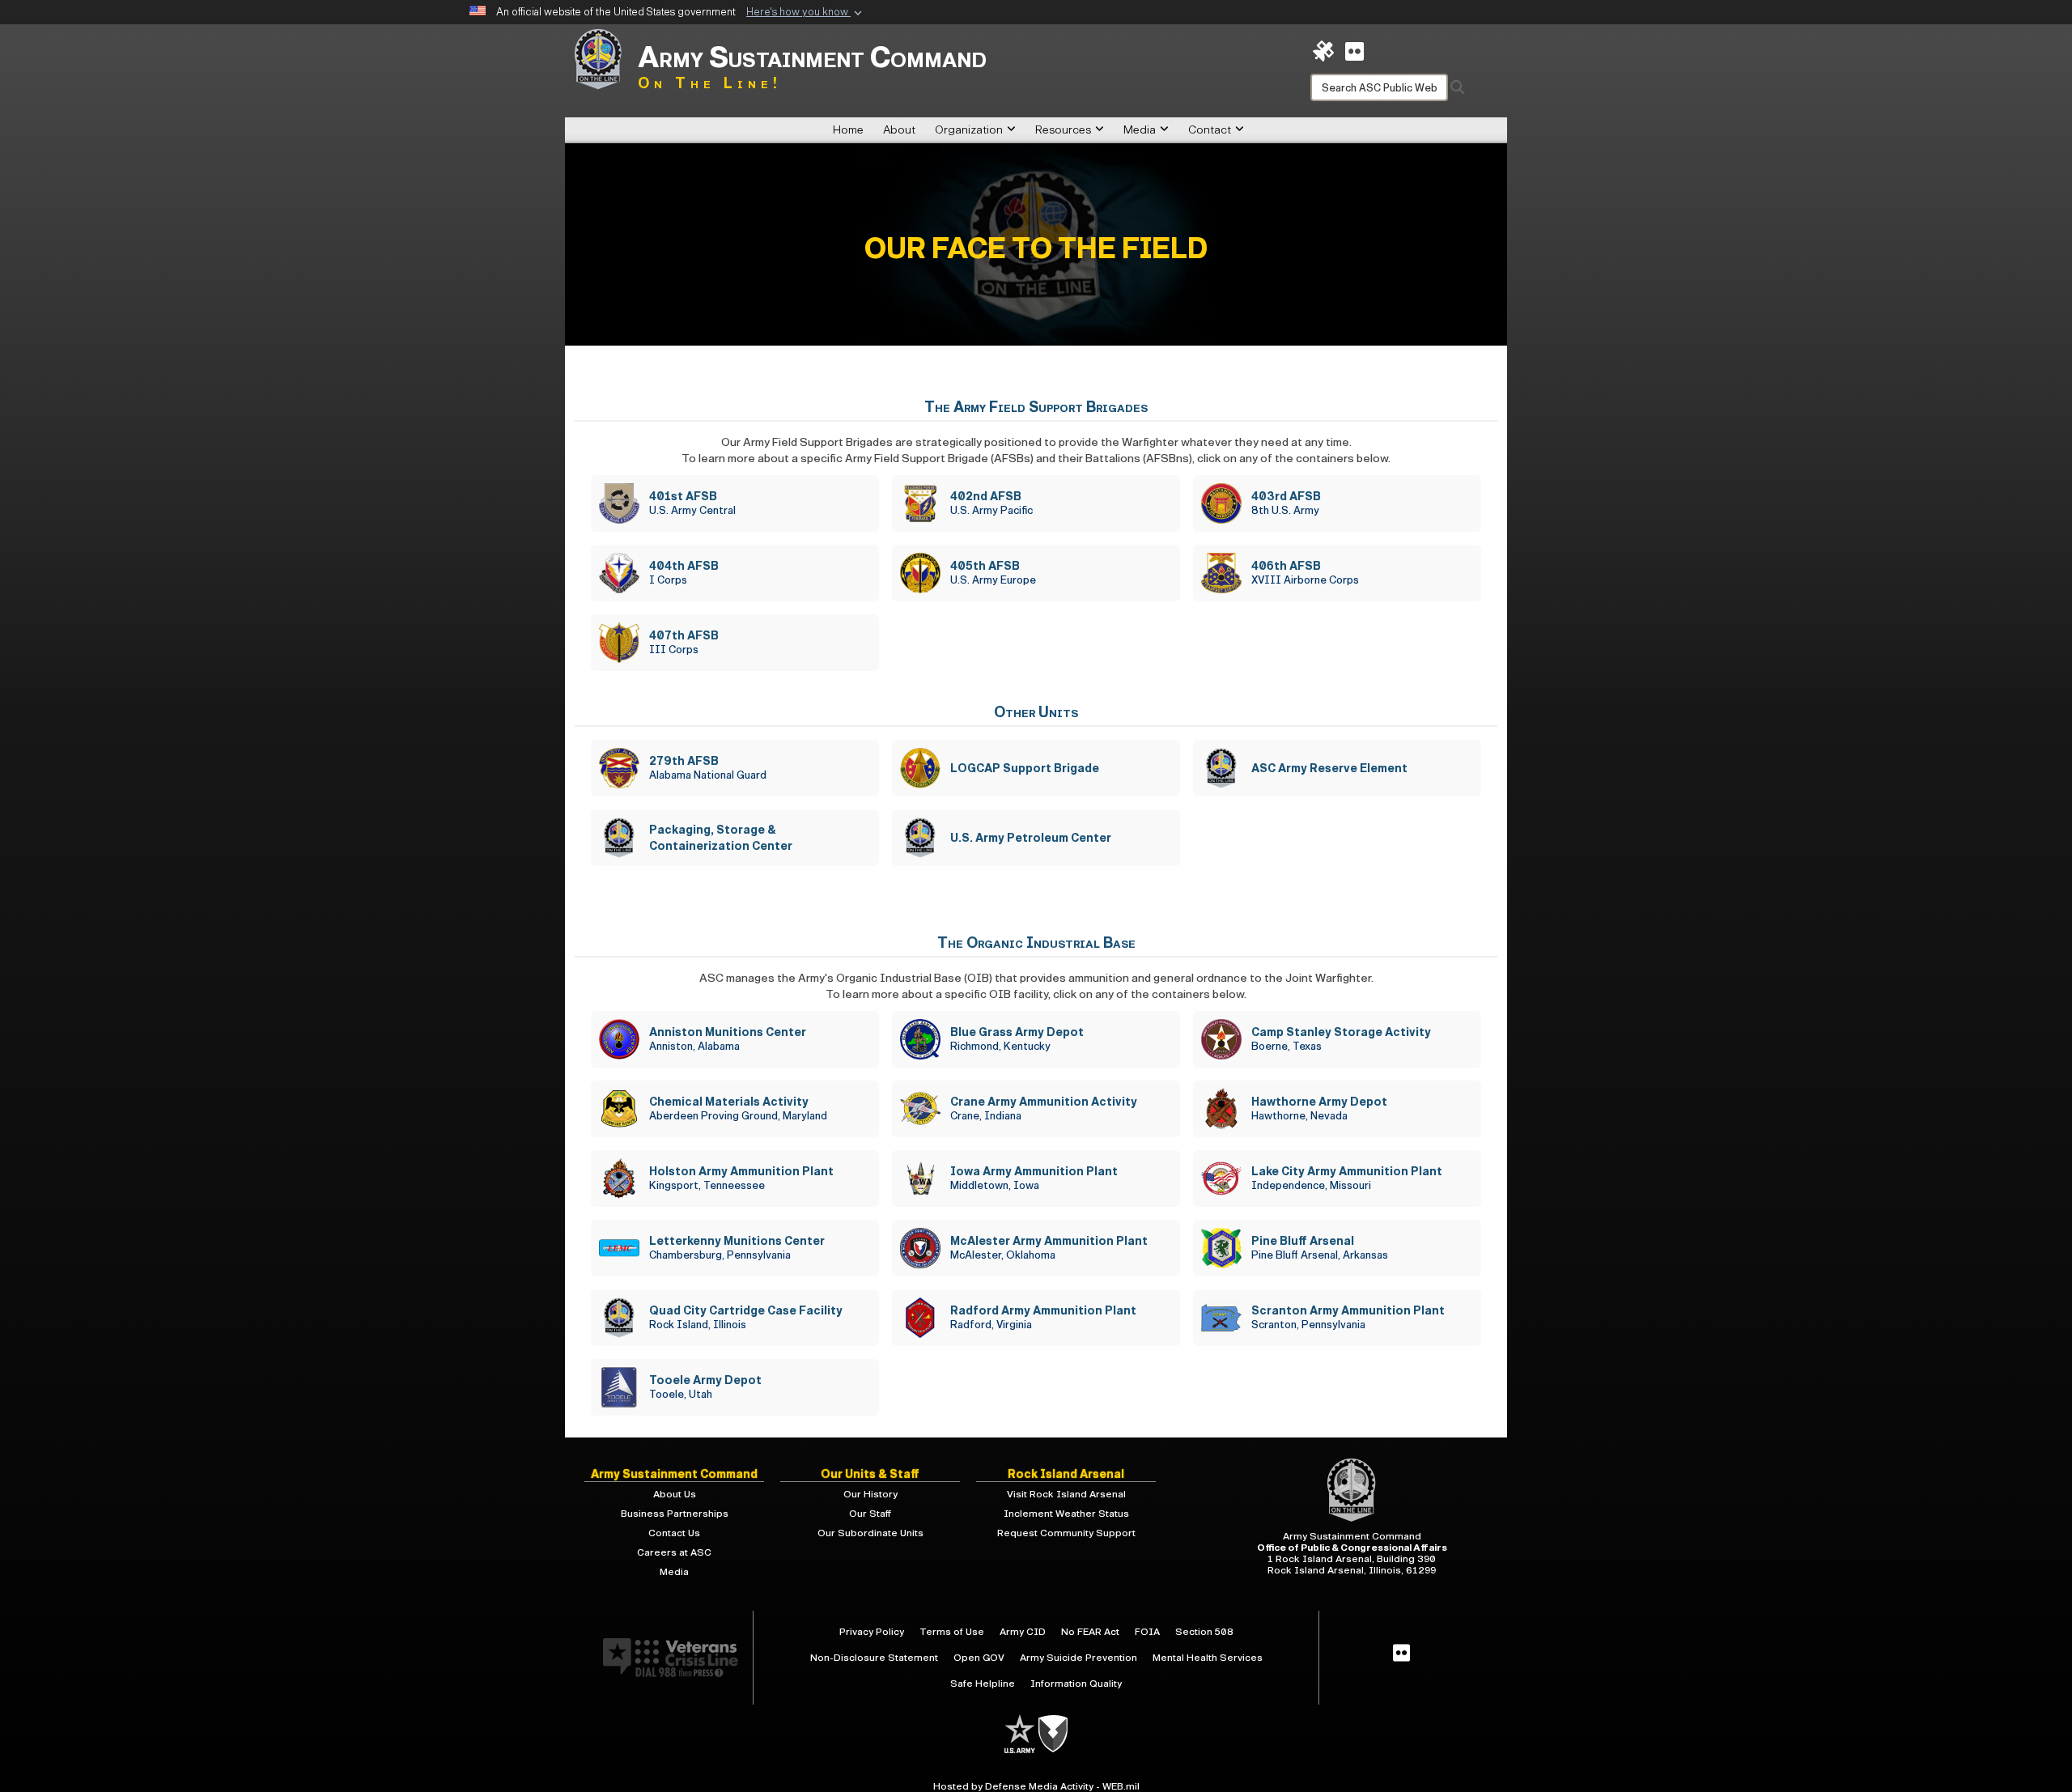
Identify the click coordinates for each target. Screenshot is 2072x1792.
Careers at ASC (674, 1552)
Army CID (1023, 1632)
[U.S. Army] (1021, 1733)
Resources (1063, 130)
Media (1140, 130)
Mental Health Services (1208, 1658)
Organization (969, 130)
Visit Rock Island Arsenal (1066, 1494)
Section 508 (1204, 1632)
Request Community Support (1066, 1533)
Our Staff (870, 1514)
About (899, 130)
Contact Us (674, 1533)
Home (848, 130)
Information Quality (1076, 1684)
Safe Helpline (983, 1684)
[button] (806, 13)
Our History (870, 1494)
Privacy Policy (872, 1632)
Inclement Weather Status (1066, 1514)
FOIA (1147, 1632)
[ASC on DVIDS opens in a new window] (1323, 51)
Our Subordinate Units (870, 1533)
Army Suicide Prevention (1078, 1658)
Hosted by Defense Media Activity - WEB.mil (1036, 1786)
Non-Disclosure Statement (874, 1658)
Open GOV (979, 1658)
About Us (675, 1494)
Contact (1210, 130)
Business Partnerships (675, 1514)
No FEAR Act (1090, 1632)
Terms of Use (952, 1632)
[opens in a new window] (1354, 51)
